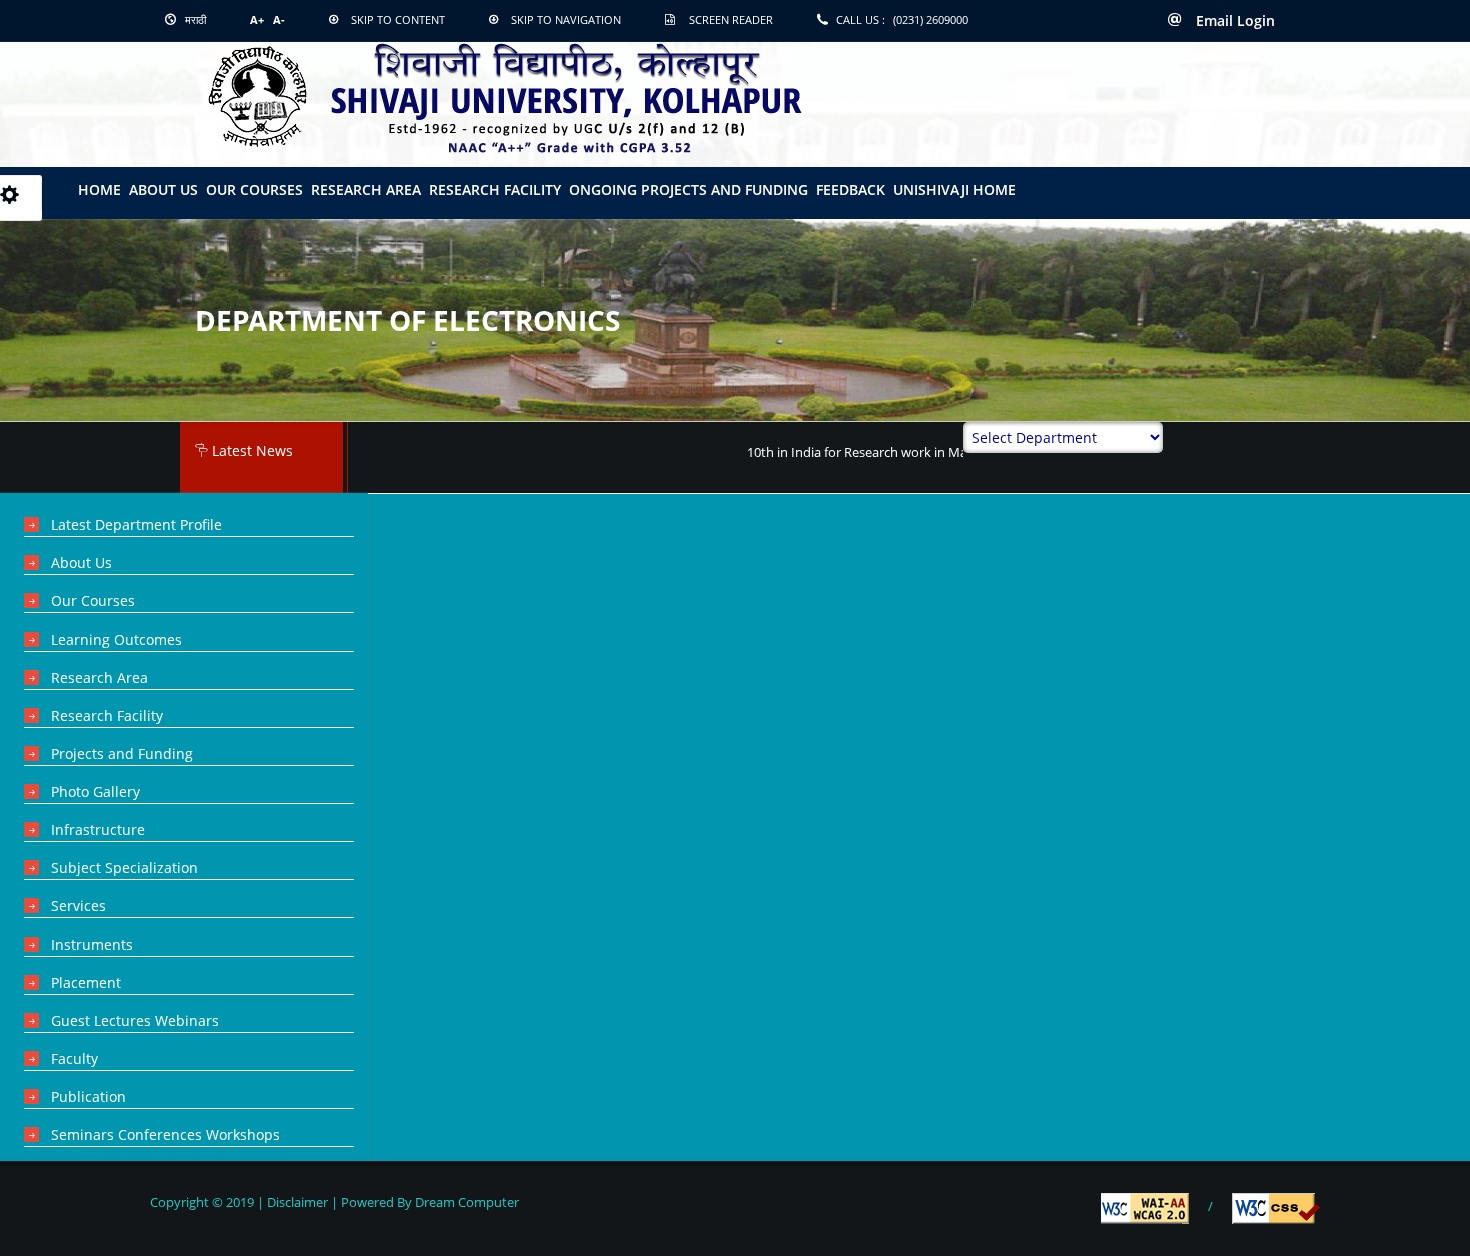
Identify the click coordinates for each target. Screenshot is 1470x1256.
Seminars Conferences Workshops (165, 1134)
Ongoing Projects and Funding (688, 189)
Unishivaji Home (954, 189)
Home (99, 189)
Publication (88, 1096)
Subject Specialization (124, 867)
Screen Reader (731, 19)
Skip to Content (398, 19)
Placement (86, 982)
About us (163, 189)
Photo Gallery (95, 791)
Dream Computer (465, 1202)
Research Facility (495, 189)
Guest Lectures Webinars (135, 1020)
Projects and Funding (122, 753)
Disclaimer (297, 1202)
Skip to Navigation (566, 19)
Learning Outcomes (116, 639)
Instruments (92, 944)
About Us (81, 562)
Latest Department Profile (136, 524)
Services (78, 905)
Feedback (850, 189)
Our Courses (254, 189)
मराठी (194, 19)
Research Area (366, 189)
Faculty (74, 1058)
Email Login (1233, 20)
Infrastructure (98, 829)
